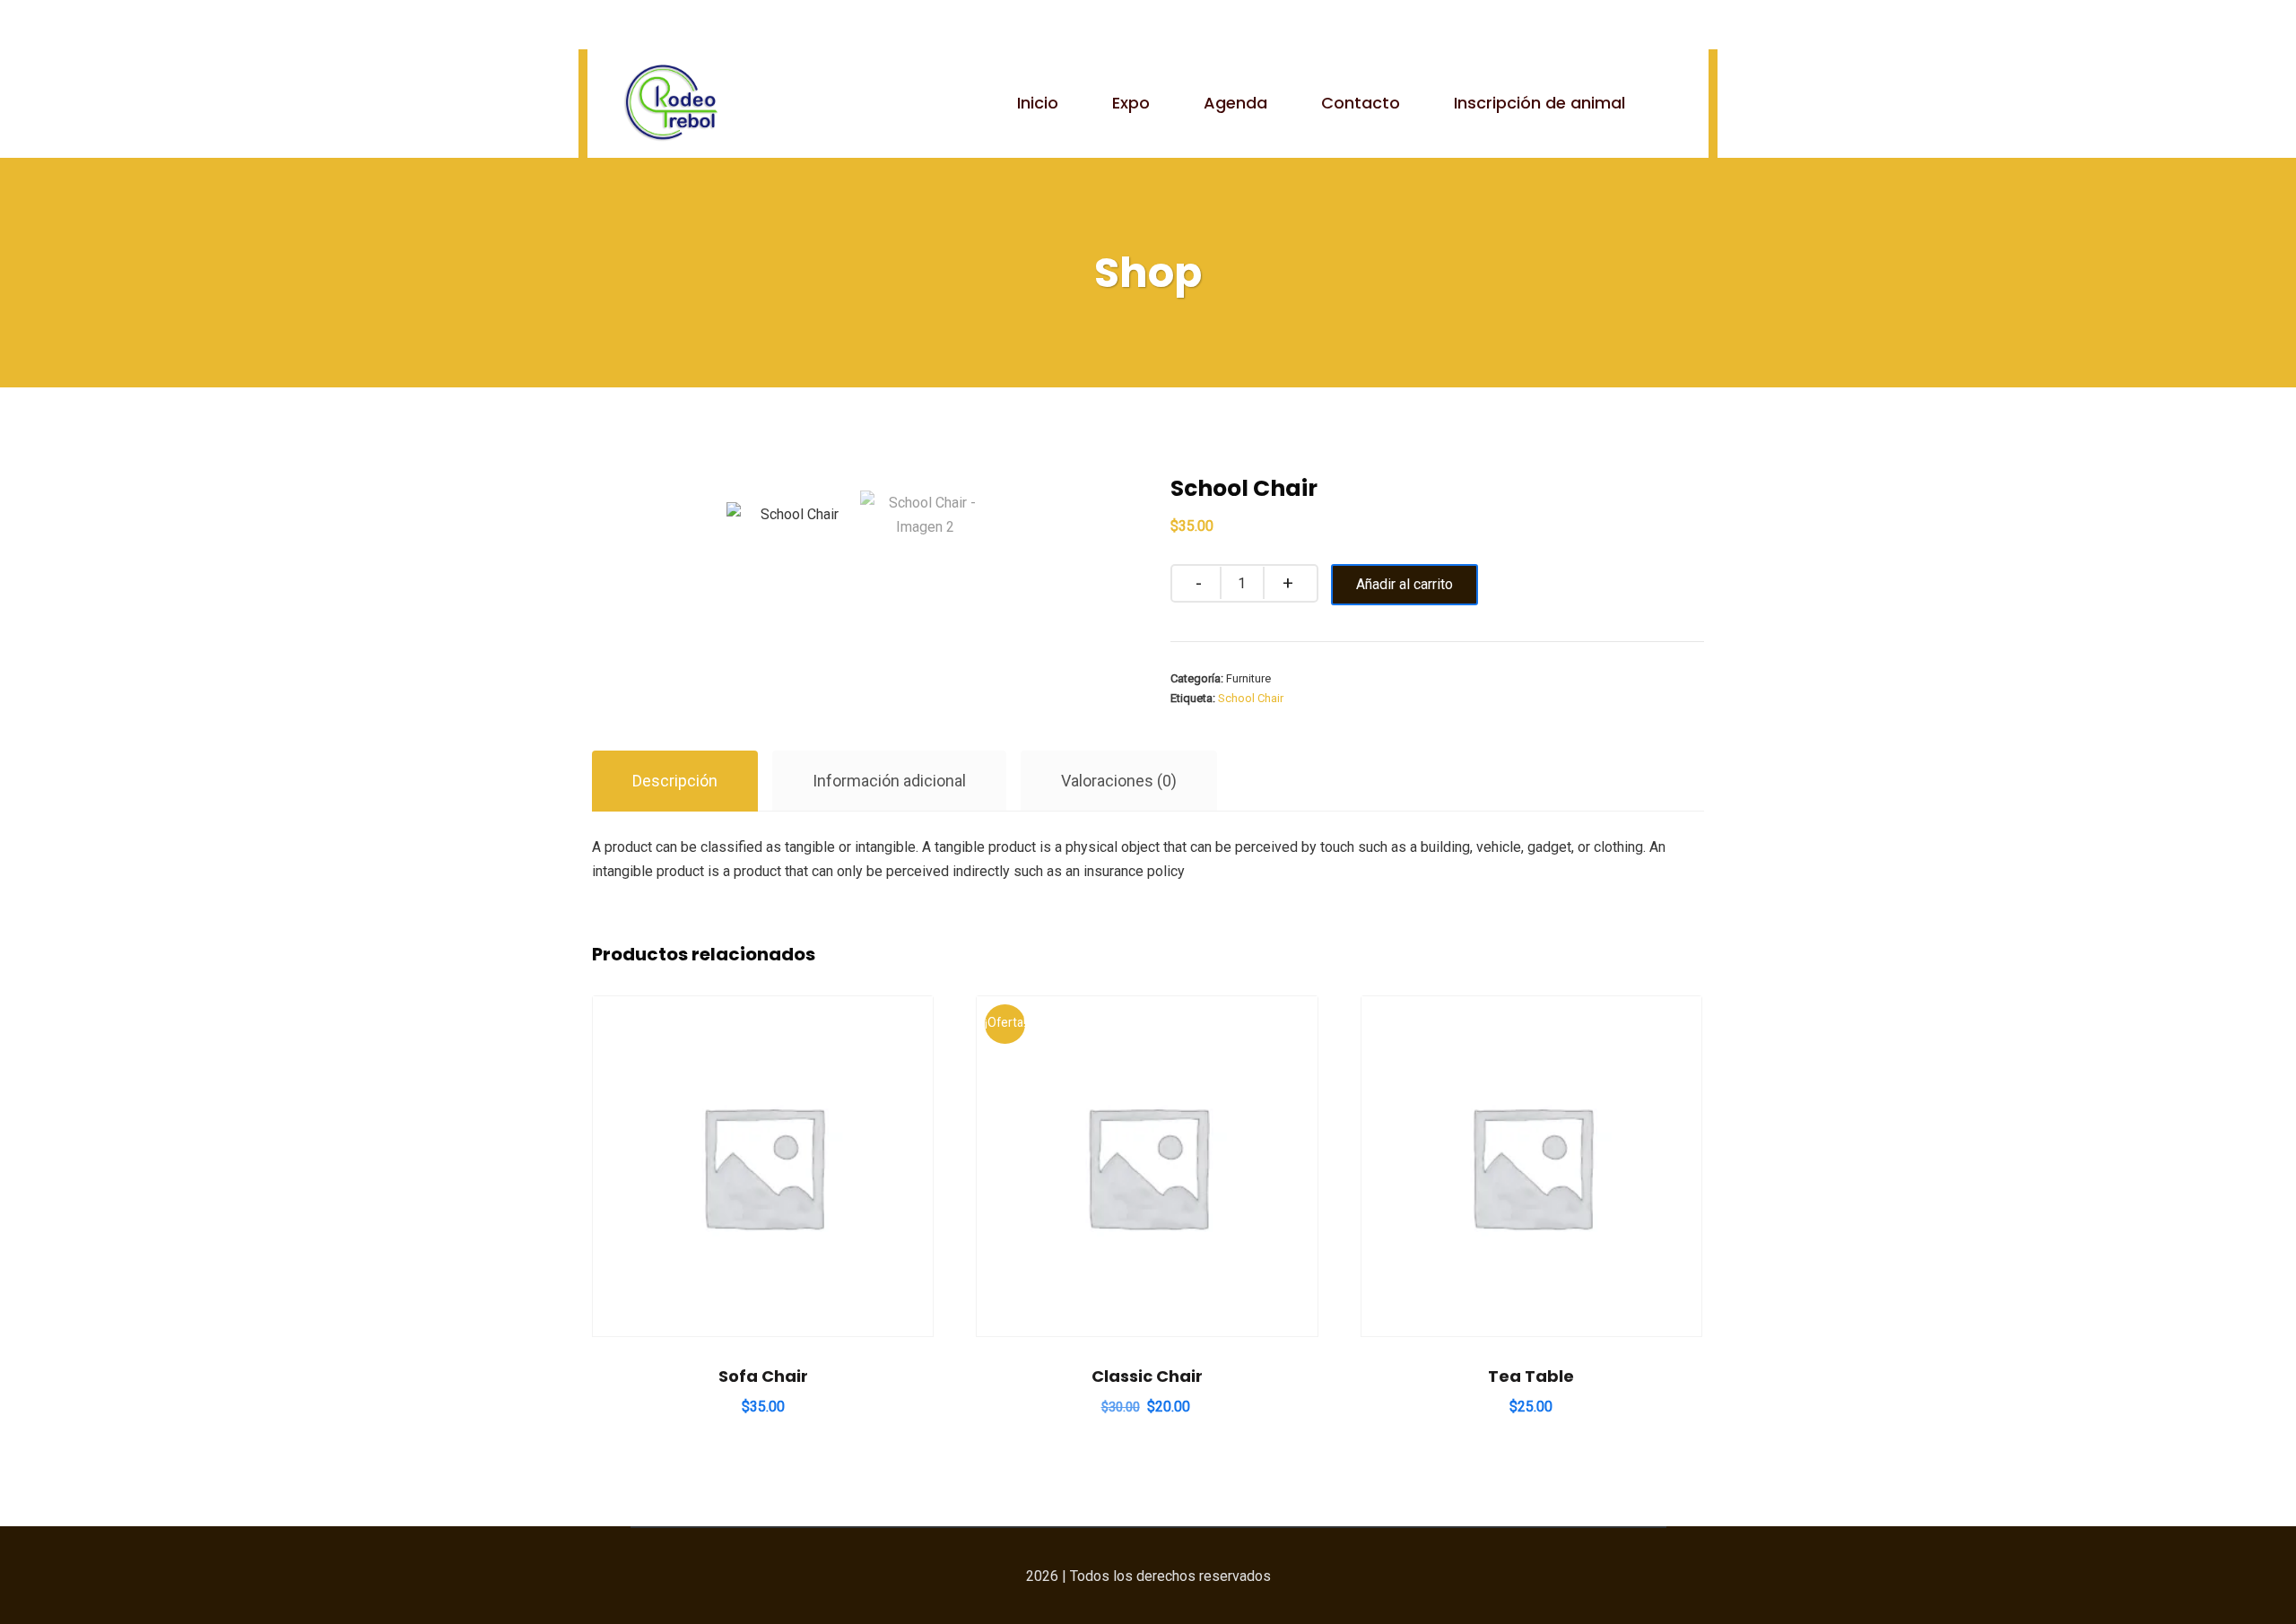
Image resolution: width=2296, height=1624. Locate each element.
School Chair (1251, 698)
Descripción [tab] (675, 781)
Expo (1131, 103)
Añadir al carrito (1405, 584)
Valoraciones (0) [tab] (1119, 781)
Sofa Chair (763, 1376)
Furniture (1248, 678)
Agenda (1235, 103)
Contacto (1361, 103)
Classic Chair (1147, 1376)
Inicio (1038, 103)
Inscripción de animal (1539, 103)
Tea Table (1531, 1376)
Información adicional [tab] (889, 781)
